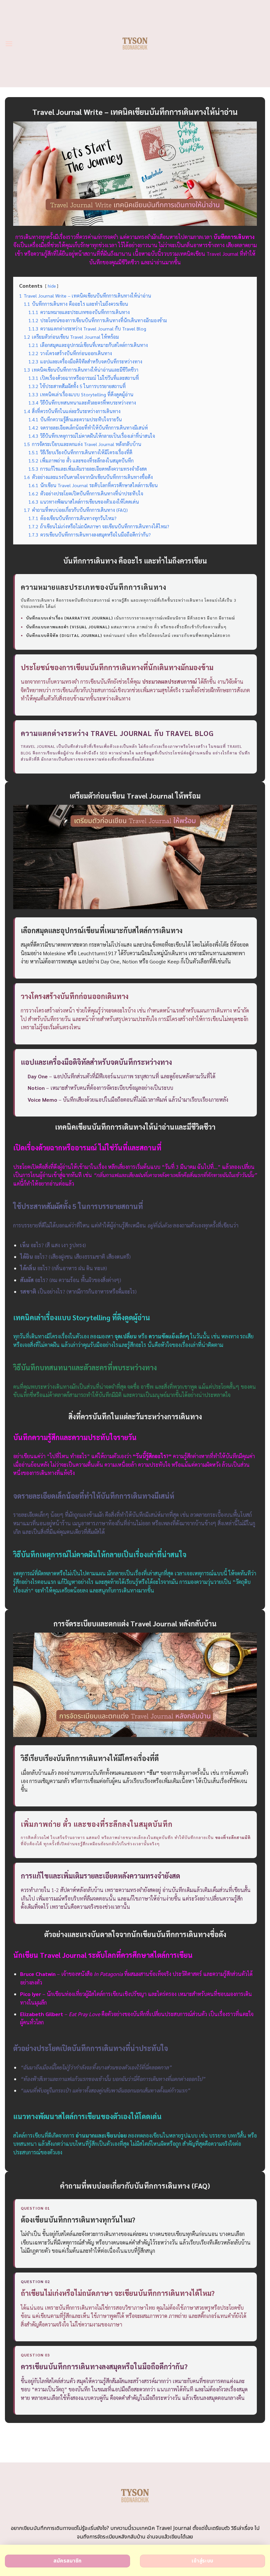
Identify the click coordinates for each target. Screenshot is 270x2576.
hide (52, 286)
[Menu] (9, 44)
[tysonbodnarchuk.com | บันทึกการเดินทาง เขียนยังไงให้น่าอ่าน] (135, 43)
